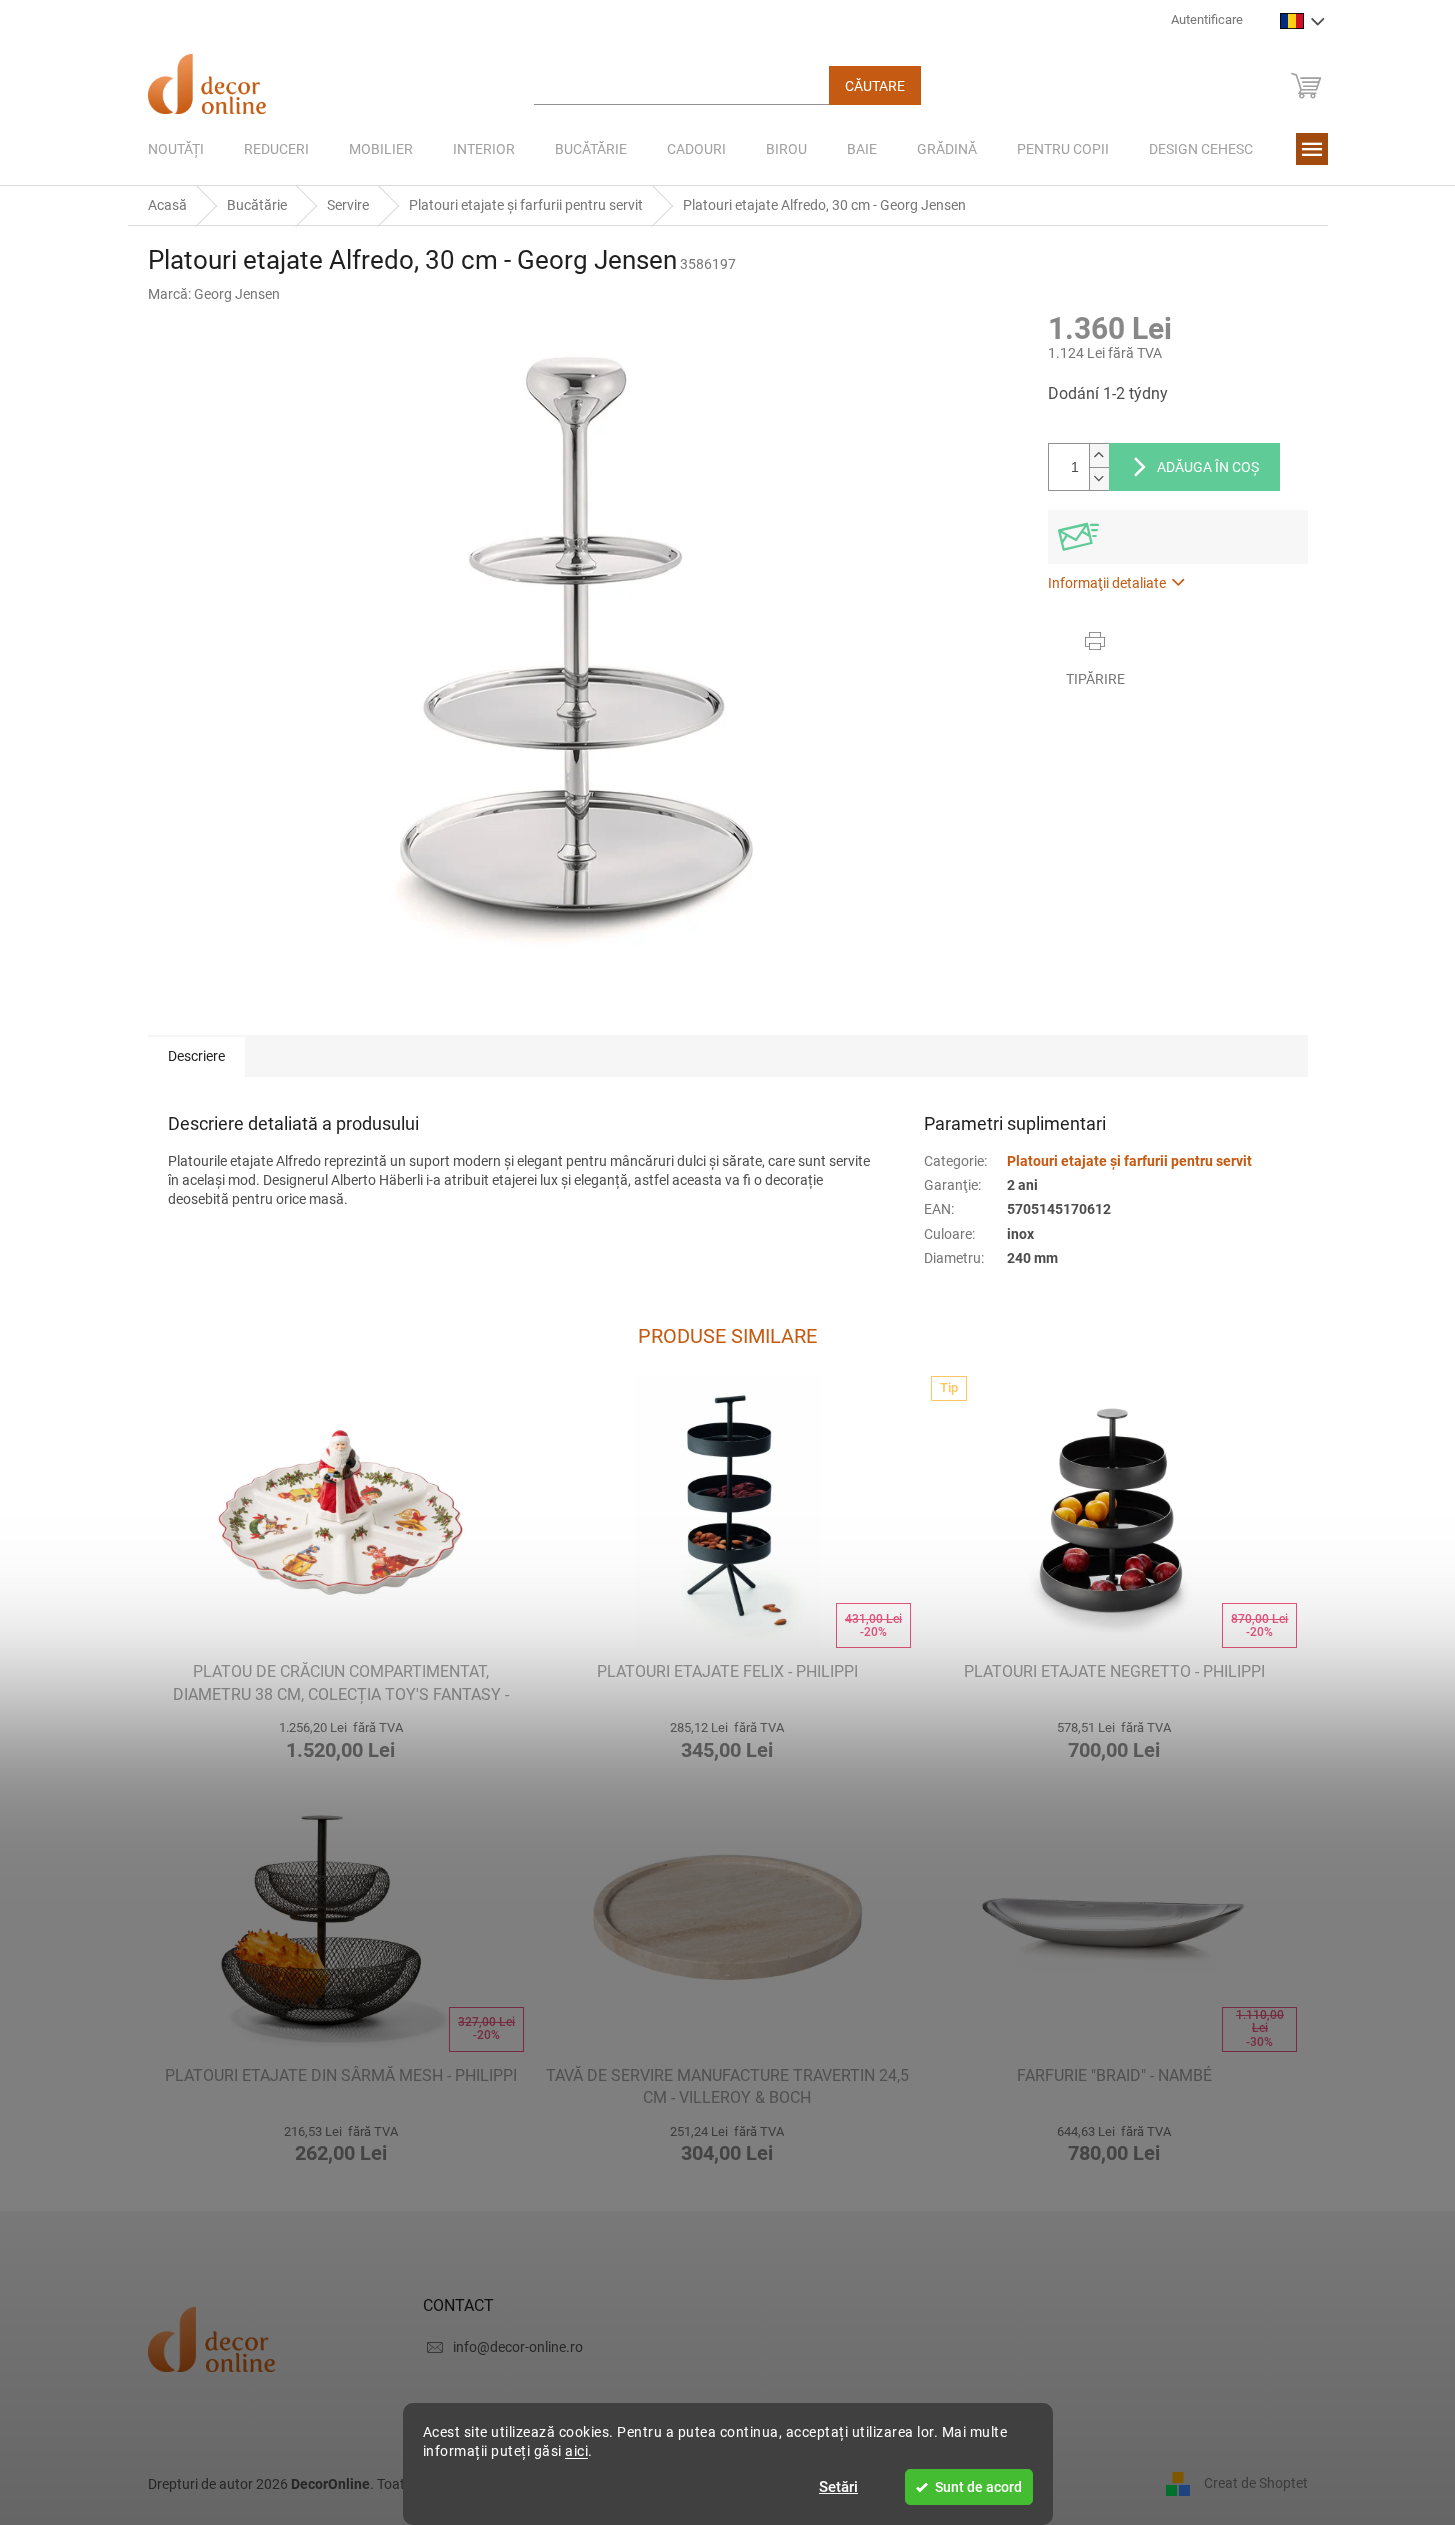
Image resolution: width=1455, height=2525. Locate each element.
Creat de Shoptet (1256, 2483)
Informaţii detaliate (1107, 583)
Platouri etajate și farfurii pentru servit (1129, 1161)
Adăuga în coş (1208, 467)
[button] (341, 1737)
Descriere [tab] (196, 1056)
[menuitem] (176, 149)
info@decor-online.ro (518, 2347)
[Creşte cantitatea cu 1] (1099, 455)
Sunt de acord (978, 2487)
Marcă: (214, 294)
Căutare (875, 86)
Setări (838, 2487)
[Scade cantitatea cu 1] (1099, 478)
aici (576, 2451)
